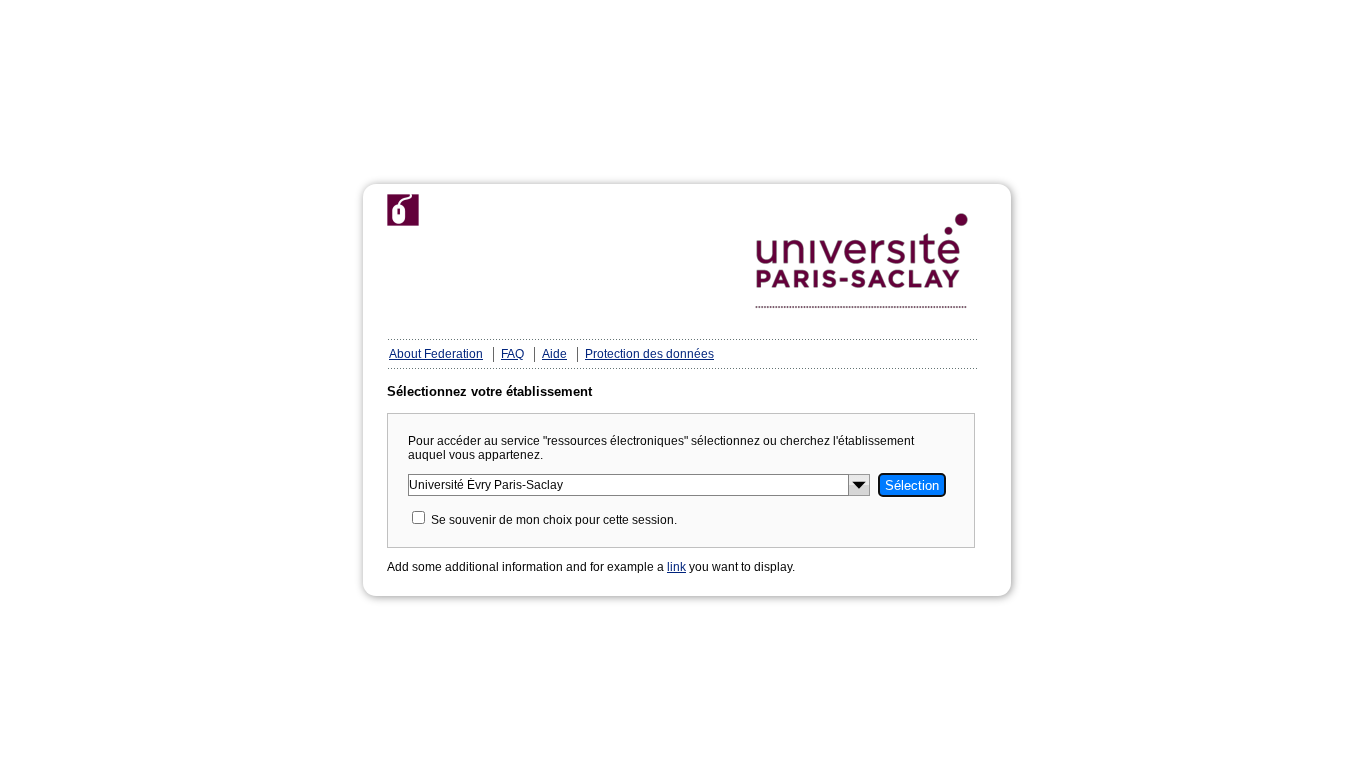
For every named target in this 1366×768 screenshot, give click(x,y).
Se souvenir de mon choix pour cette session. (554, 520)
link (676, 567)
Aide (554, 354)
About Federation (436, 354)
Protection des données (649, 354)
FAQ (512, 354)
